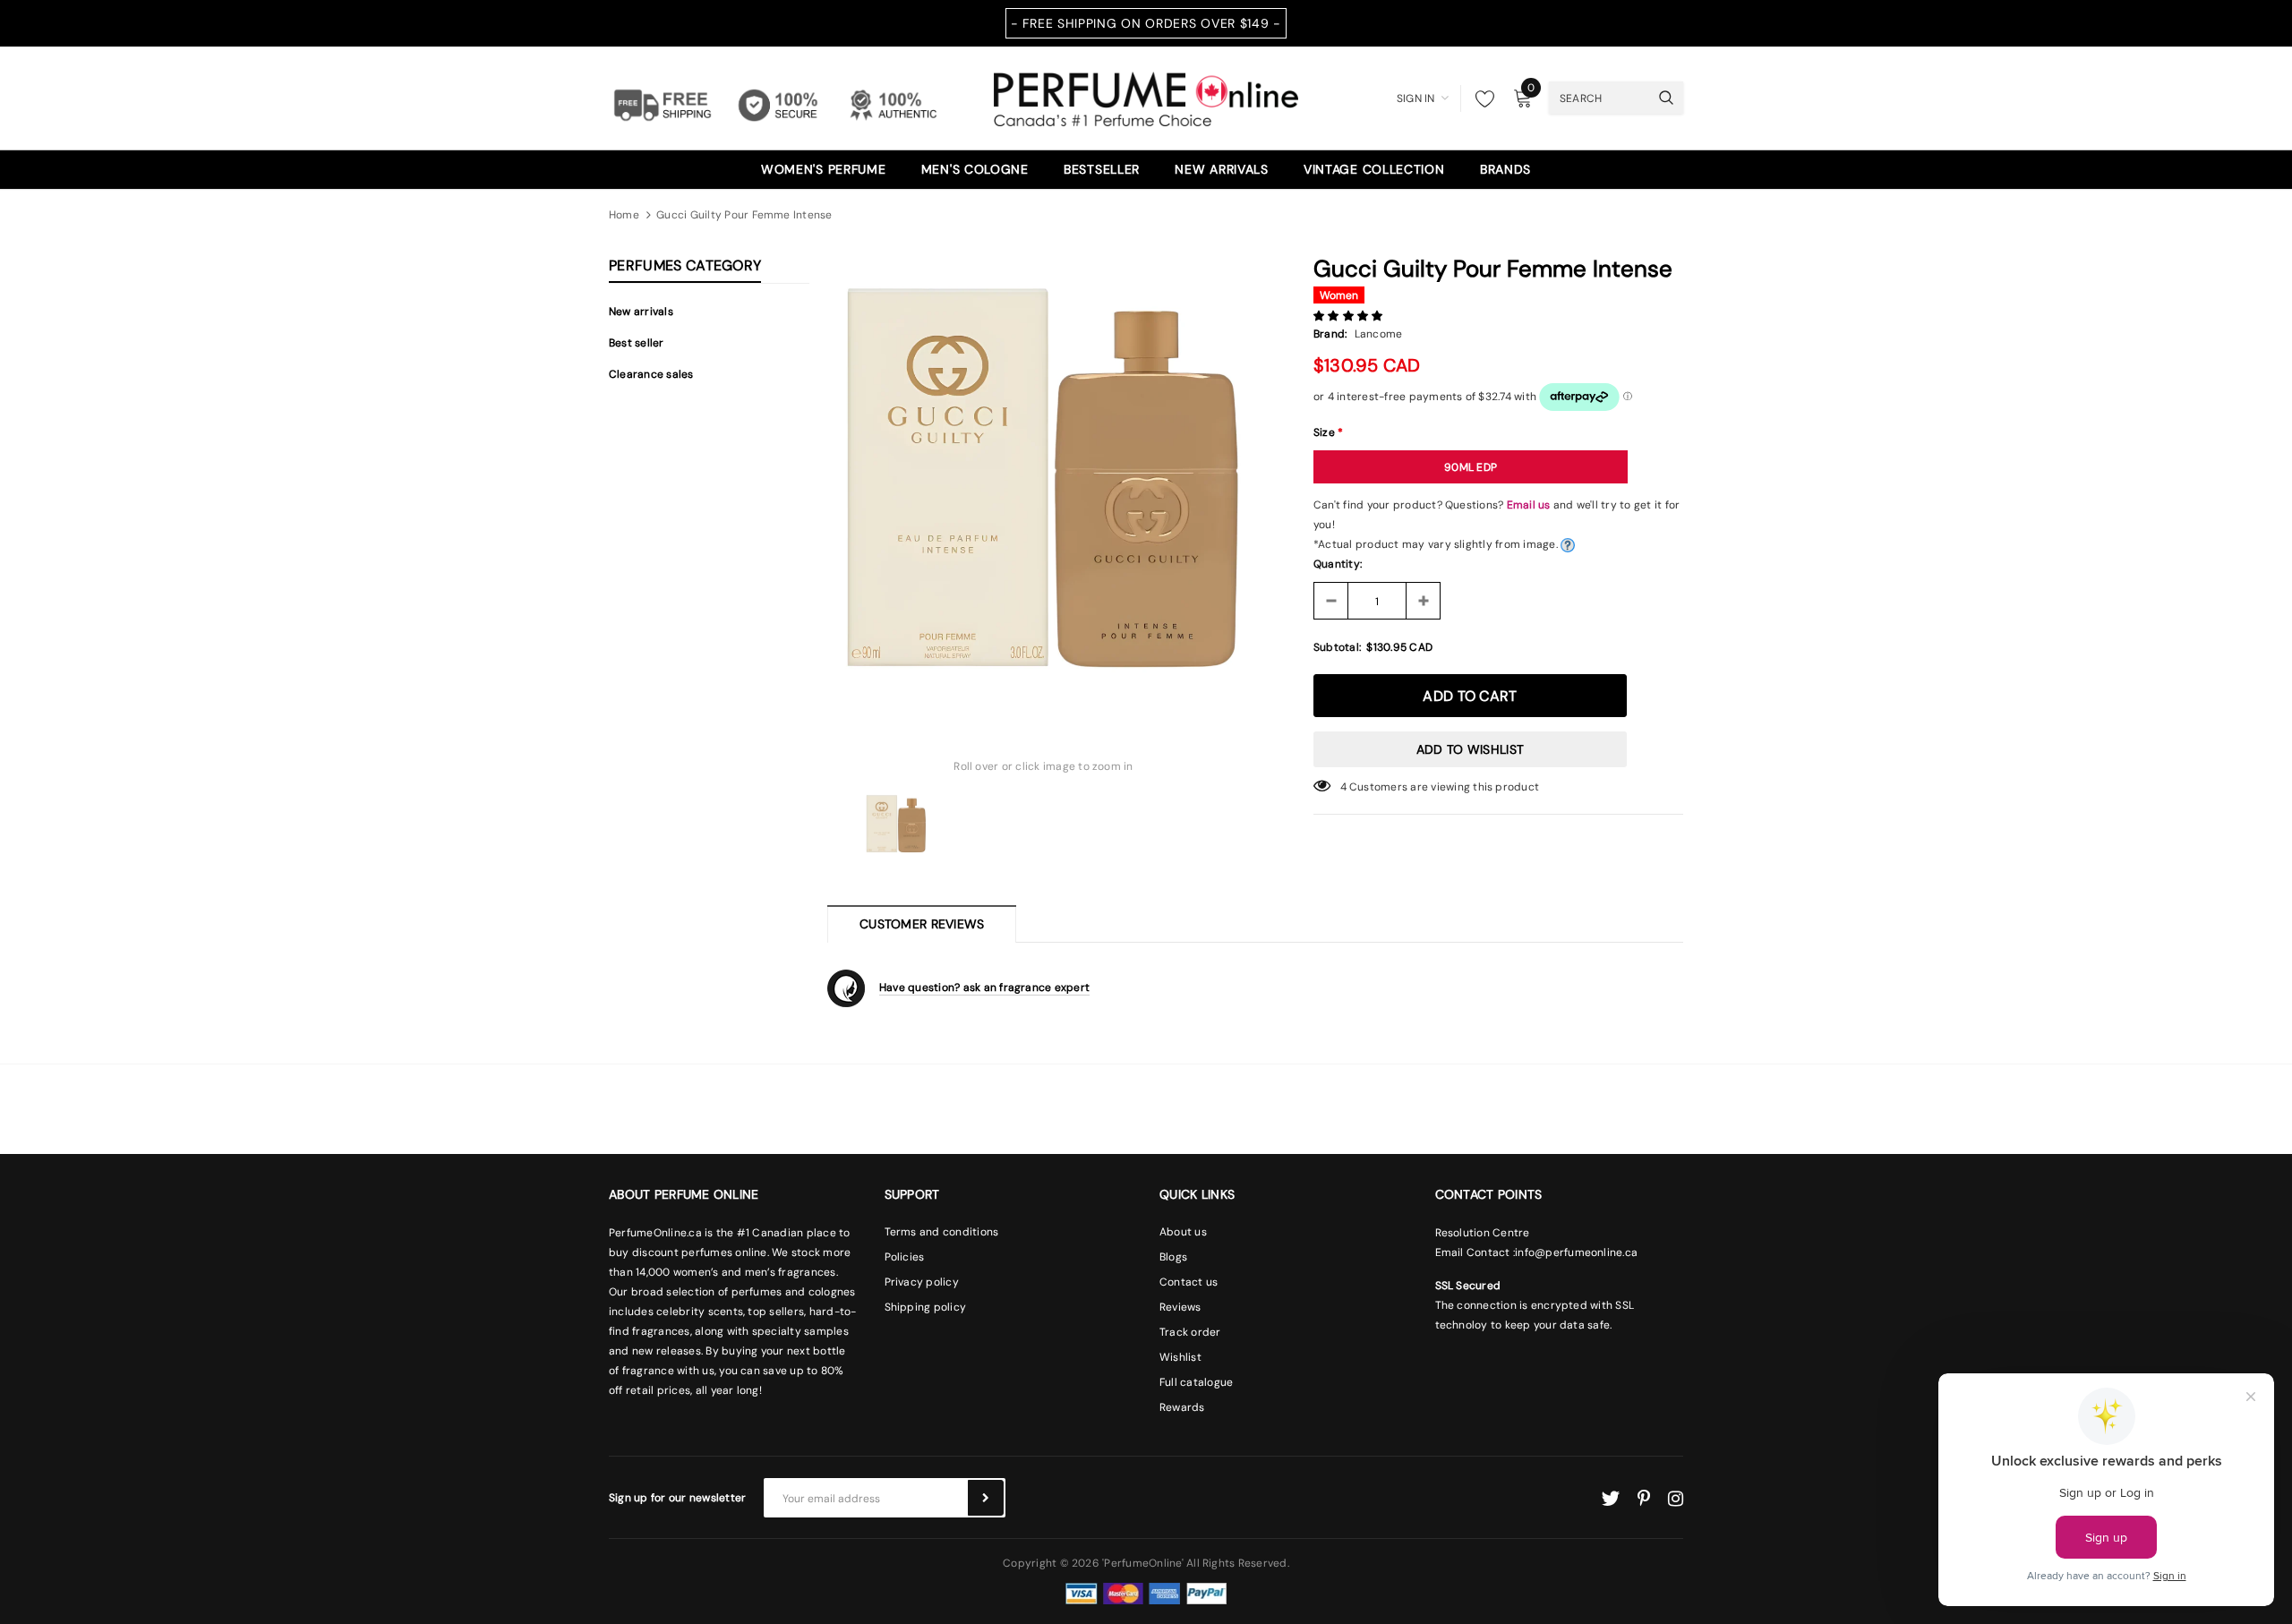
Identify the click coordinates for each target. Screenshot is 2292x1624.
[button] (1350, 316)
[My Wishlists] (1480, 98)
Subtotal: (1337, 647)
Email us (1529, 505)
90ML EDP (1471, 467)
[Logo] (1146, 97)
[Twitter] (1610, 1499)
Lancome (1379, 334)
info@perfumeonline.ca (1576, 1252)
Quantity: (1338, 564)
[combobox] (1599, 98)
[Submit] (986, 1498)
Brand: (1330, 334)
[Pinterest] (1644, 1499)
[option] (1043, 478)
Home (624, 215)
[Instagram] (1676, 1499)
